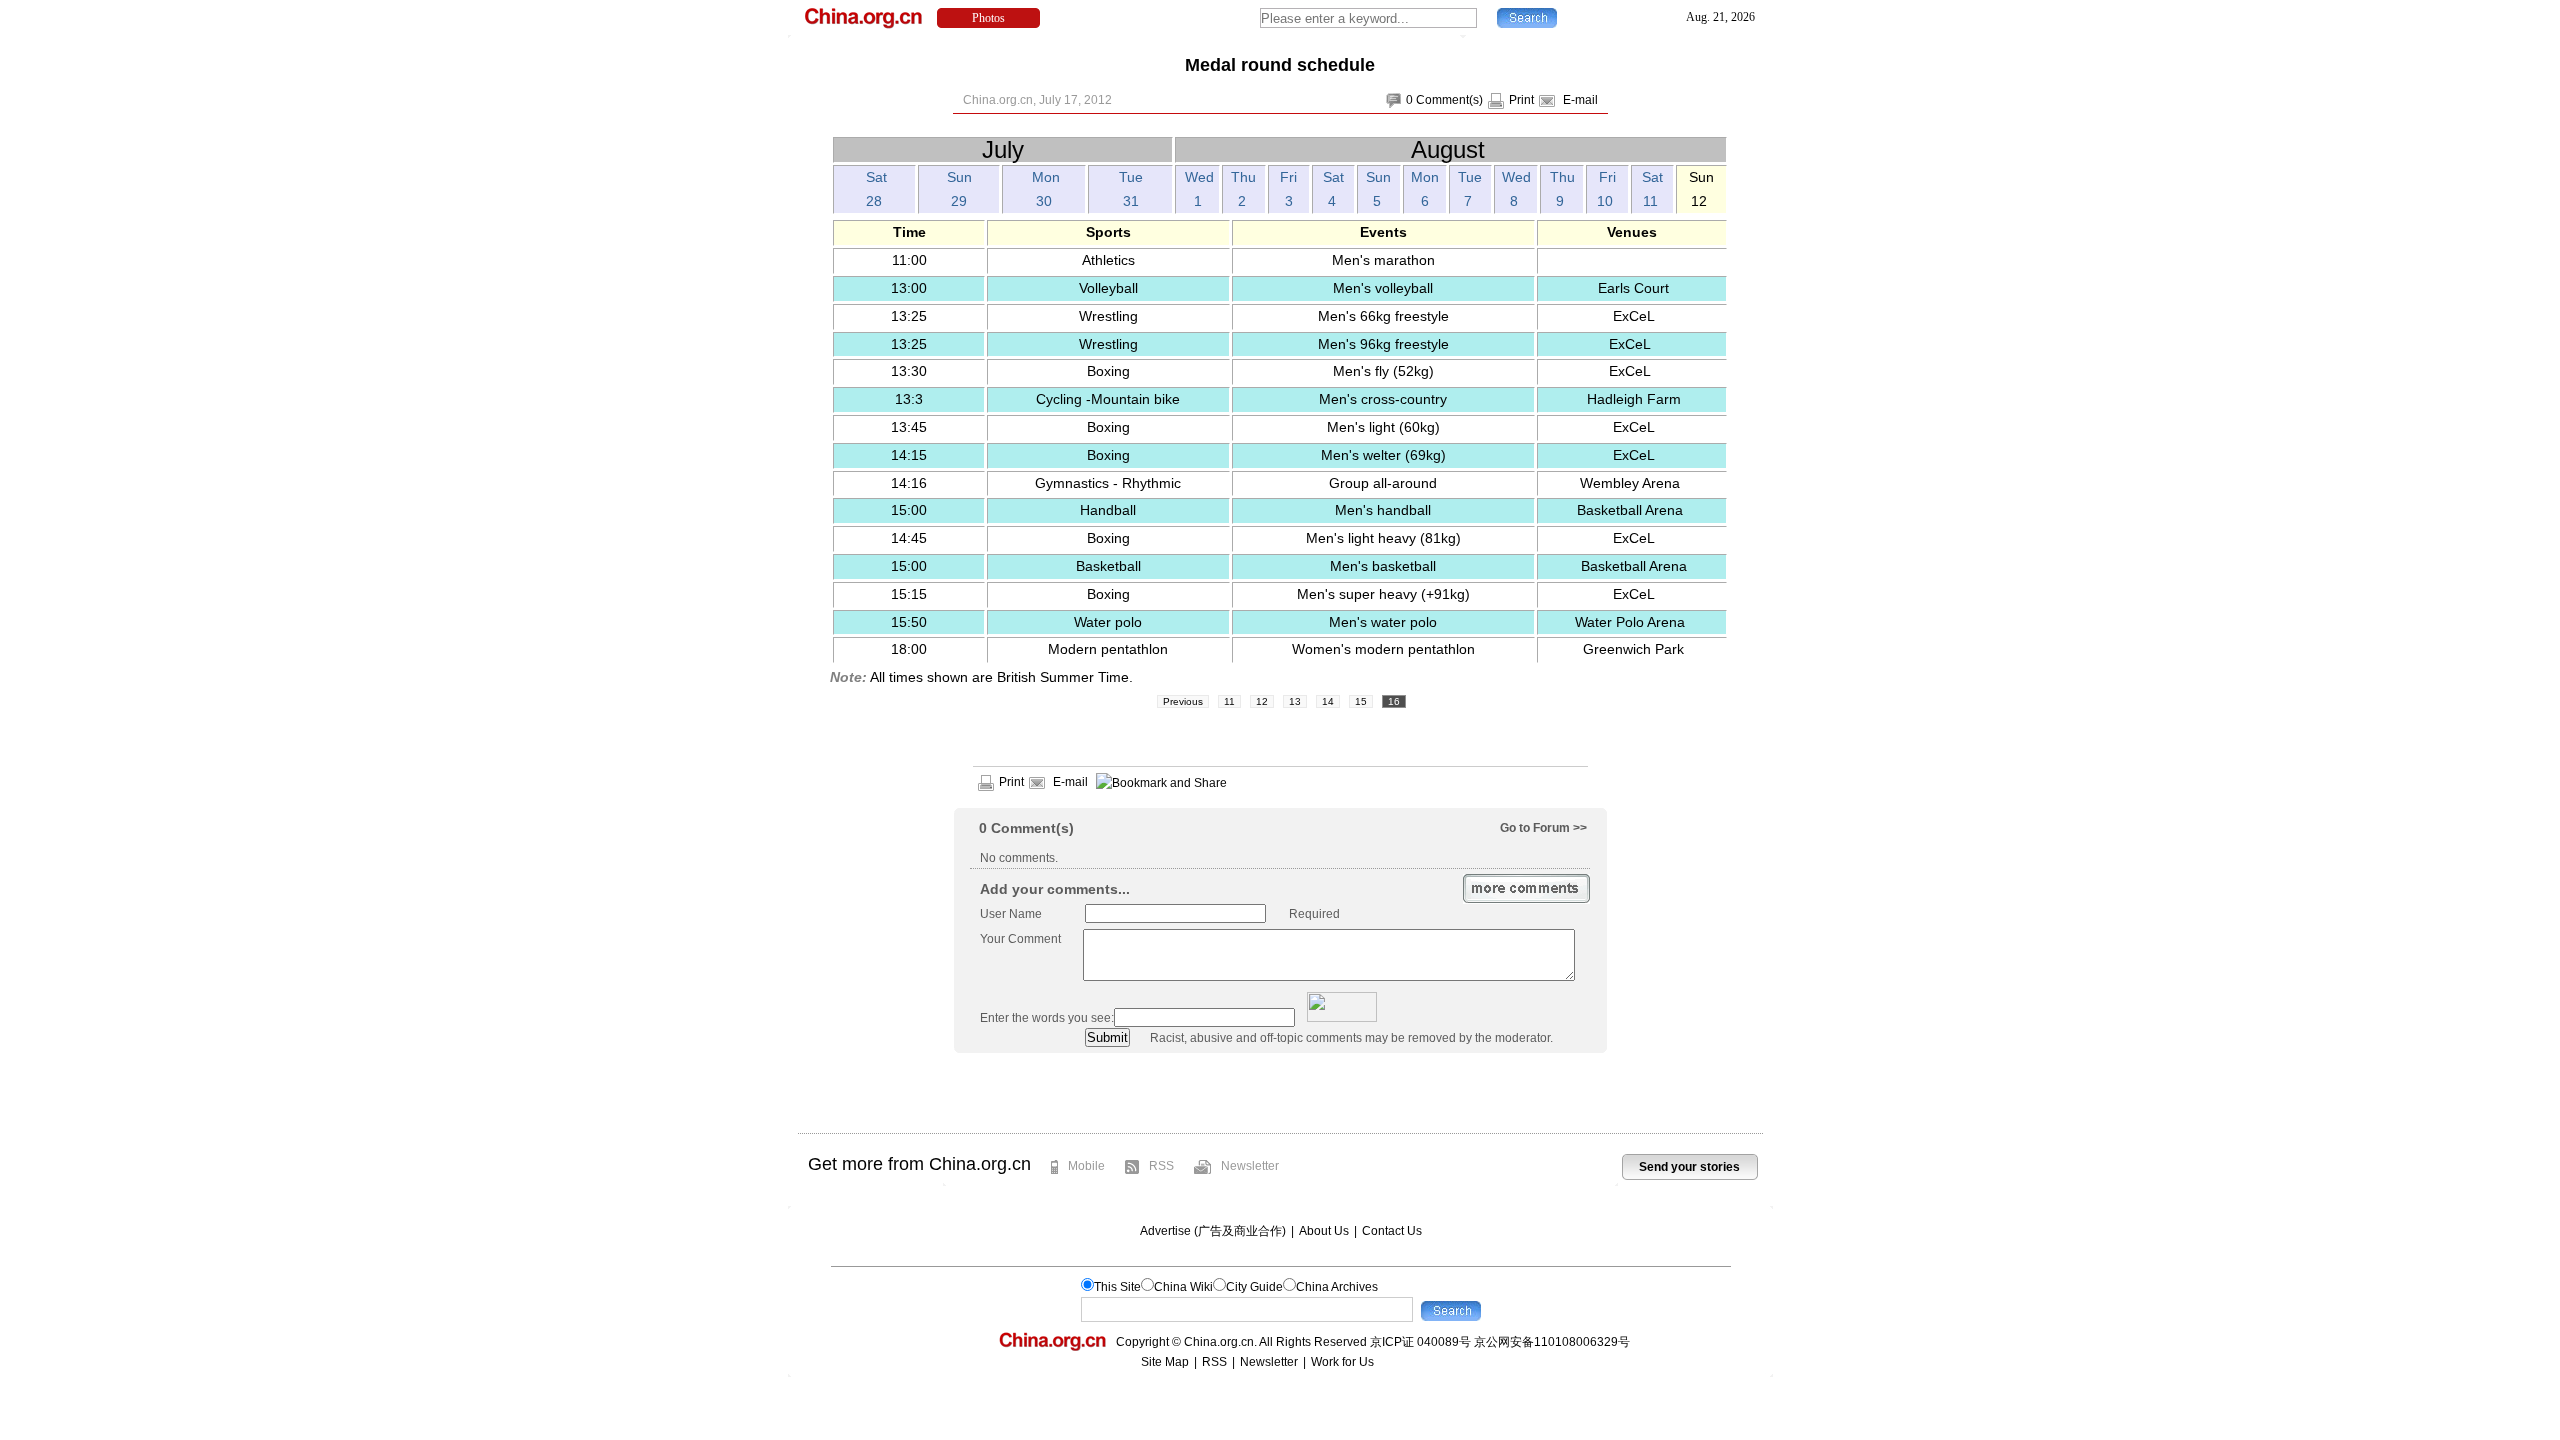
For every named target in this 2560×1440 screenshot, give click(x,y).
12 (1262, 701)
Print (1521, 100)
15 (1361, 701)
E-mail (1580, 100)
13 (1295, 701)
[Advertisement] (1280, 1093)
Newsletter (1250, 1166)
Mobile (1086, 1166)
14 (1328, 701)
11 (1229, 701)
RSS (1161, 1166)
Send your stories (1689, 1167)
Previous (1183, 701)
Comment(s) (1449, 100)
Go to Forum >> (1543, 828)
